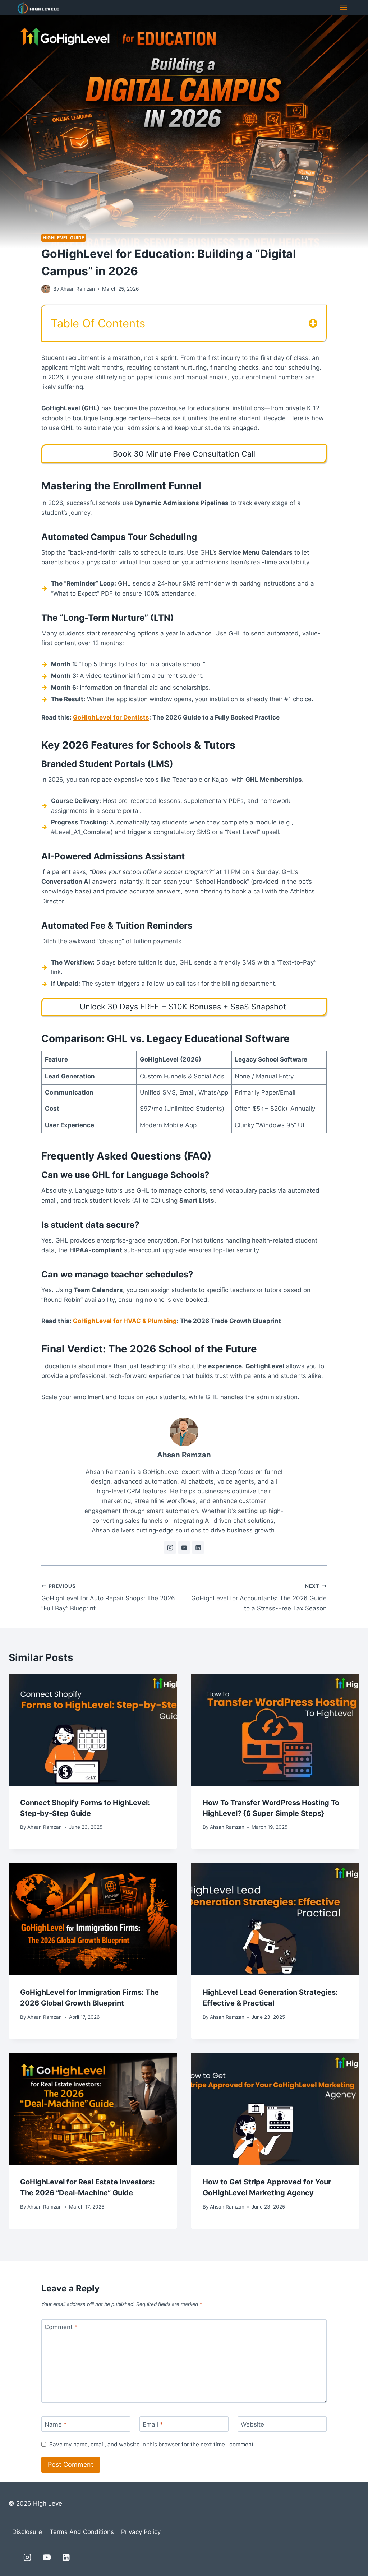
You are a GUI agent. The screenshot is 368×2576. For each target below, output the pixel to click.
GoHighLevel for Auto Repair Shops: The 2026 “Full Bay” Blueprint (108, 1597)
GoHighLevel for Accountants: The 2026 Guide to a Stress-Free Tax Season (259, 1597)
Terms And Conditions (82, 2532)
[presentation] (93, 1730)
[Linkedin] (66, 2557)
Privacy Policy (141, 2532)
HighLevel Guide (64, 238)
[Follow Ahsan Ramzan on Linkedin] (198, 1548)
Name (56, 2424)
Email (153, 2424)
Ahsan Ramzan (78, 289)
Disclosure (27, 2532)
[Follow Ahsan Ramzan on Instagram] (170, 1548)
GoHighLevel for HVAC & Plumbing (125, 1321)
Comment (61, 2327)
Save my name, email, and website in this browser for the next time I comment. (152, 2444)
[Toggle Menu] (343, 7)
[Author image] (46, 289)
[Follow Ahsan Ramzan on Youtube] (184, 1548)
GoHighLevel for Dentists (111, 717)
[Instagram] (27, 2557)
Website (252, 2424)
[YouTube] (47, 2557)
